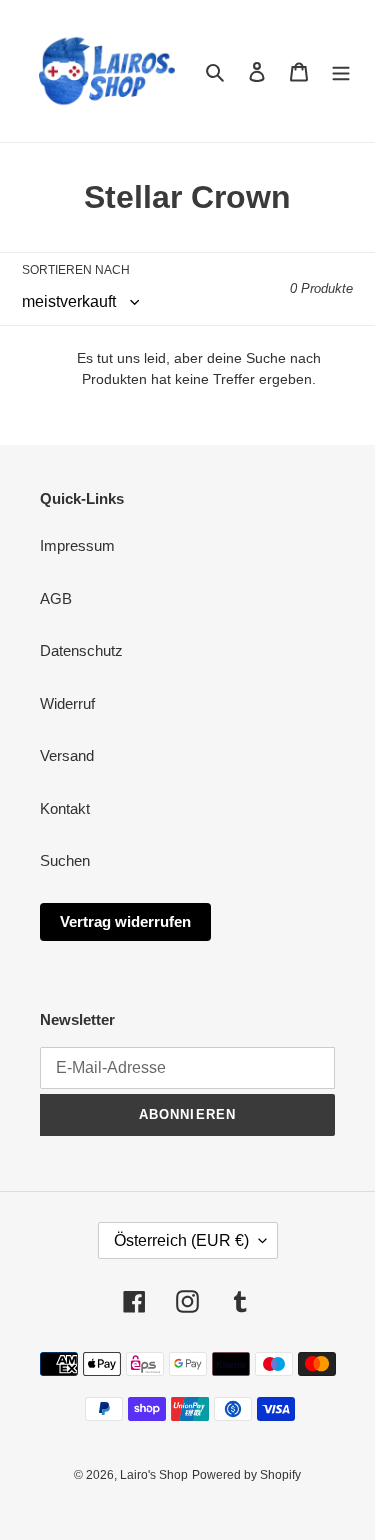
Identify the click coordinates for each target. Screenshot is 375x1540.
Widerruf (67, 703)
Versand (67, 755)
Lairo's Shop (154, 1475)
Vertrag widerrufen (125, 921)
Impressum (77, 545)
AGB (56, 598)
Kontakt (65, 808)
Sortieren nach (76, 270)
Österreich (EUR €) (181, 1240)
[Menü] (341, 71)
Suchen (65, 860)
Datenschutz (81, 650)
